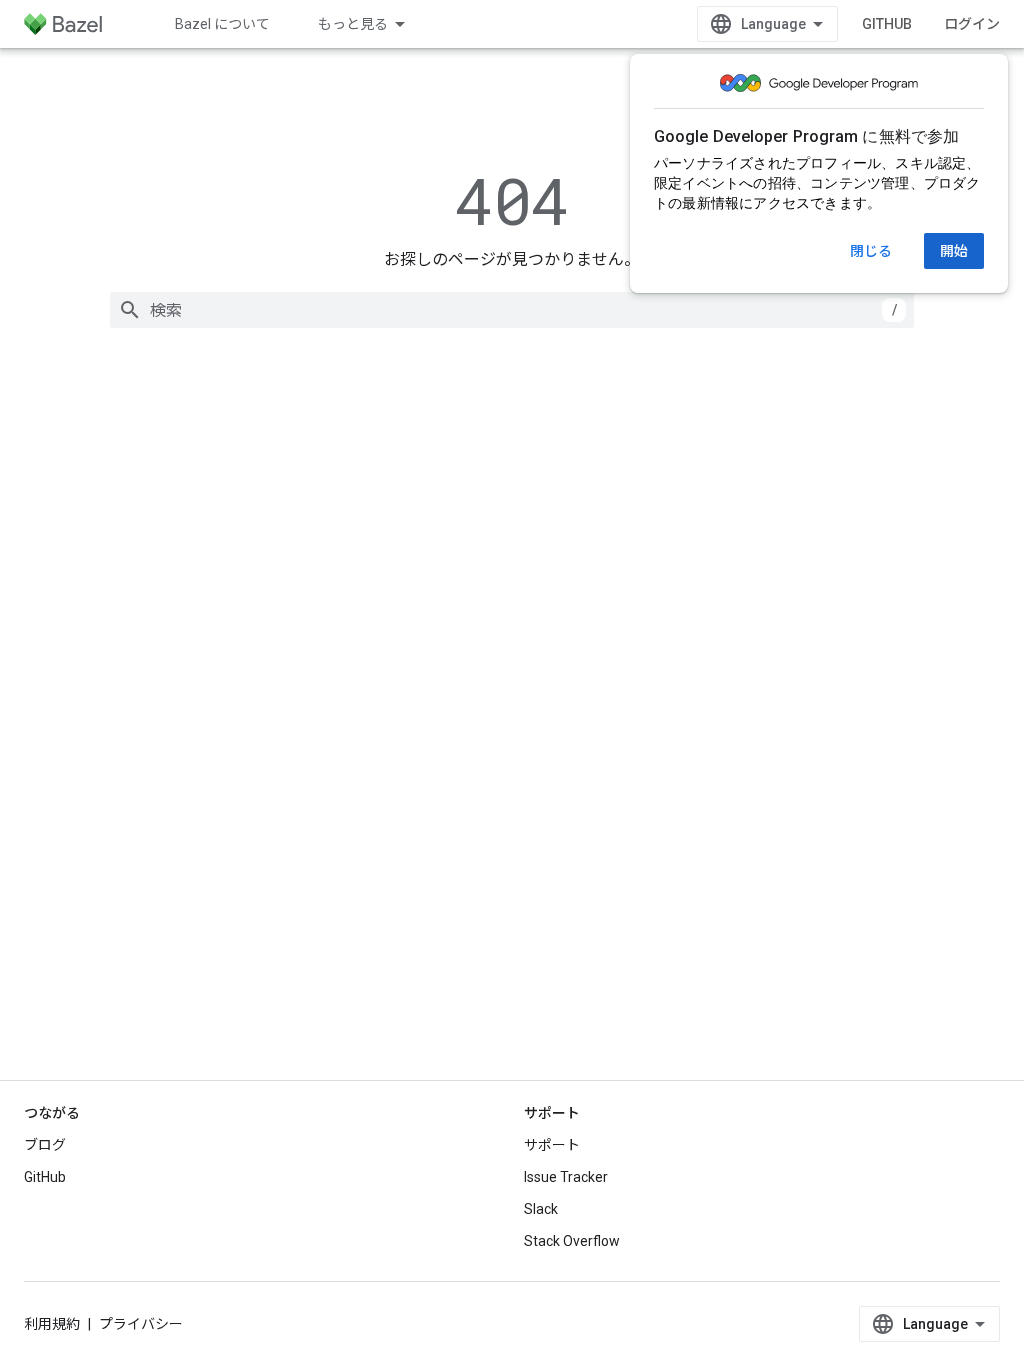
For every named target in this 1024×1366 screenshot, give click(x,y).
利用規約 (52, 1324)
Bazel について (222, 24)
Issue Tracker (566, 1177)
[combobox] (512, 310)
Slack (541, 1209)
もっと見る (353, 24)
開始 (954, 251)
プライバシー (141, 1324)
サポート (552, 1145)
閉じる (871, 251)
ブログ (45, 1145)
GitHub (887, 24)
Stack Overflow (572, 1241)
